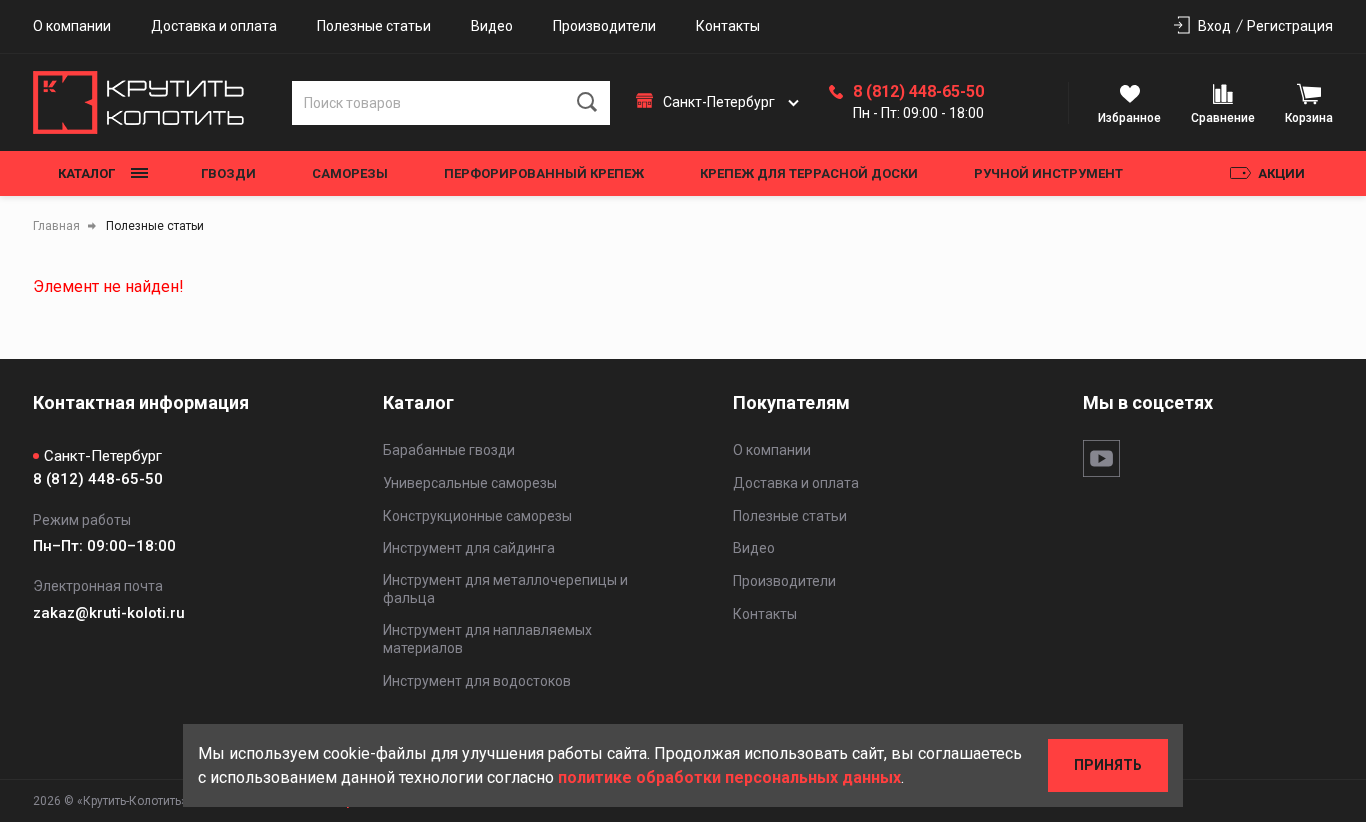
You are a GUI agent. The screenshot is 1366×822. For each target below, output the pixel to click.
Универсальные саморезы (470, 483)
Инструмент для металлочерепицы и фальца (505, 589)
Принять (1108, 765)
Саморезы (350, 173)
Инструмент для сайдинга (469, 548)
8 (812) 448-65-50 (918, 92)
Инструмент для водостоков (477, 681)
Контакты (728, 26)
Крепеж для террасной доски (809, 173)
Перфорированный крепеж (544, 173)
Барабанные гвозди (449, 450)
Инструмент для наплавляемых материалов (487, 639)
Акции (1281, 173)
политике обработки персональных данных (729, 777)
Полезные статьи (374, 26)
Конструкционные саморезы (477, 516)
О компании (72, 26)
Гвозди (228, 173)
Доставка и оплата (214, 26)
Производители (604, 26)
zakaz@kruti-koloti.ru (109, 613)
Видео (492, 26)
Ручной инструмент (1048, 173)
